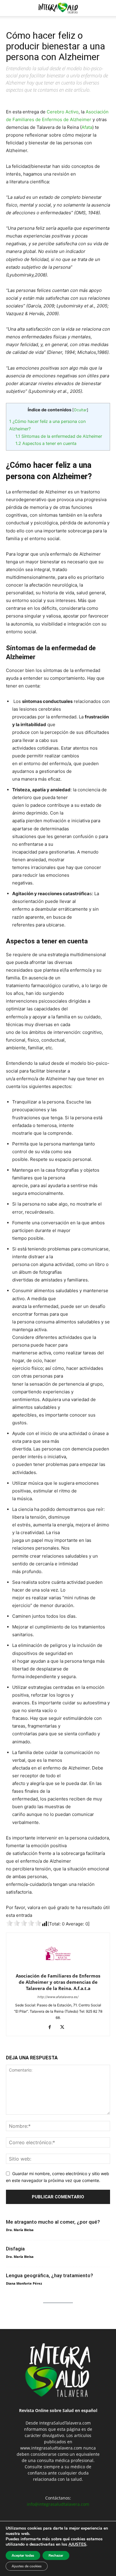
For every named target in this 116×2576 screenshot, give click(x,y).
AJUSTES (77, 2544)
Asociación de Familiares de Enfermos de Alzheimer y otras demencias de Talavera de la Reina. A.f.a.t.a (58, 1982)
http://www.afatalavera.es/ (58, 1997)
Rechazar (56, 2555)
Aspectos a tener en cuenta (46, 443)
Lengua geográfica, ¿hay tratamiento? (50, 2275)
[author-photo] (58, 1968)
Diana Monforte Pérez (24, 2283)
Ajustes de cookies (27, 2566)
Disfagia (15, 2249)
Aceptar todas (23, 2555)
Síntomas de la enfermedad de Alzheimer (59, 436)
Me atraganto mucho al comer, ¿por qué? (53, 2222)
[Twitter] (64, 2028)
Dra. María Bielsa (20, 2230)
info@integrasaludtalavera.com (58, 2504)
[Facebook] (52, 2028)
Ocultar (80, 410)
